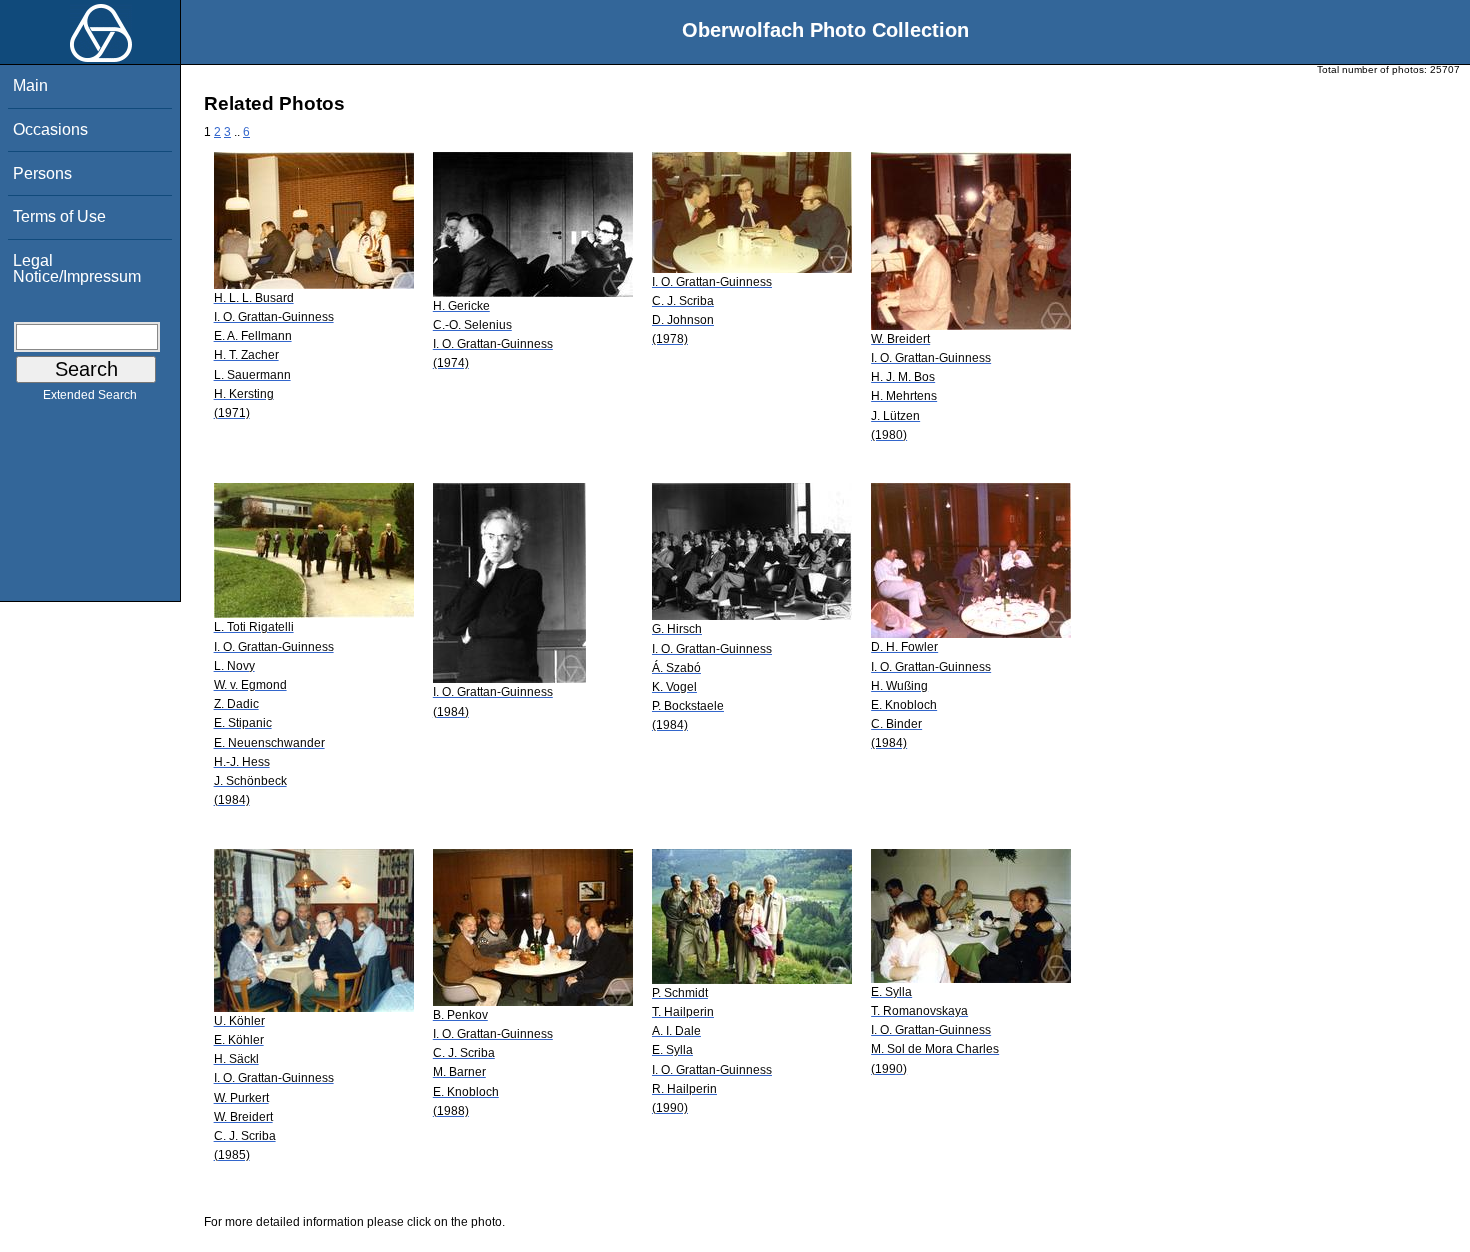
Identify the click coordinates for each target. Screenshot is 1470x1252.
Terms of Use (59, 216)
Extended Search (90, 395)
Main (30, 85)
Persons (42, 173)
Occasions (50, 129)
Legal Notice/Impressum (77, 268)
